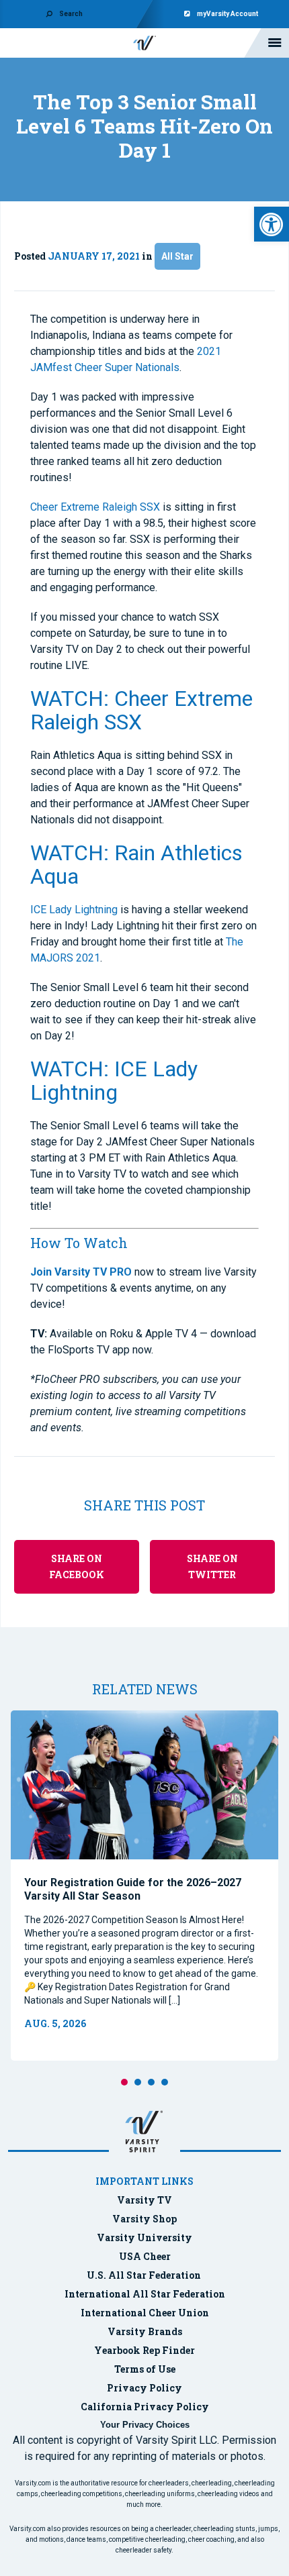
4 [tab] (165, 2082)
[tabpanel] (144, 1886)
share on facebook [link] (77, 1566)
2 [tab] (138, 2082)
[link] (272, 224)
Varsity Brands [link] (145, 2331)
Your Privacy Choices (145, 2425)
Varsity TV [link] (144, 2200)
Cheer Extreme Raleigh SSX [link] (95, 507)
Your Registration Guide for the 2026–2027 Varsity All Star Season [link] (133, 1889)
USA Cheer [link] (145, 2256)
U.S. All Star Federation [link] (145, 2275)
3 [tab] (151, 2082)
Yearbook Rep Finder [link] (144, 2350)
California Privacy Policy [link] (145, 2407)
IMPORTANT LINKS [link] (144, 2181)
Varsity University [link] (144, 2237)
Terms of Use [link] (145, 2369)
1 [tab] (124, 2082)
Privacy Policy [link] (144, 2388)
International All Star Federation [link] (145, 2294)
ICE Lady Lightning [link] (74, 910)
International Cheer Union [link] (145, 2313)
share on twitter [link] (212, 1566)
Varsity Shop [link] (144, 2219)
